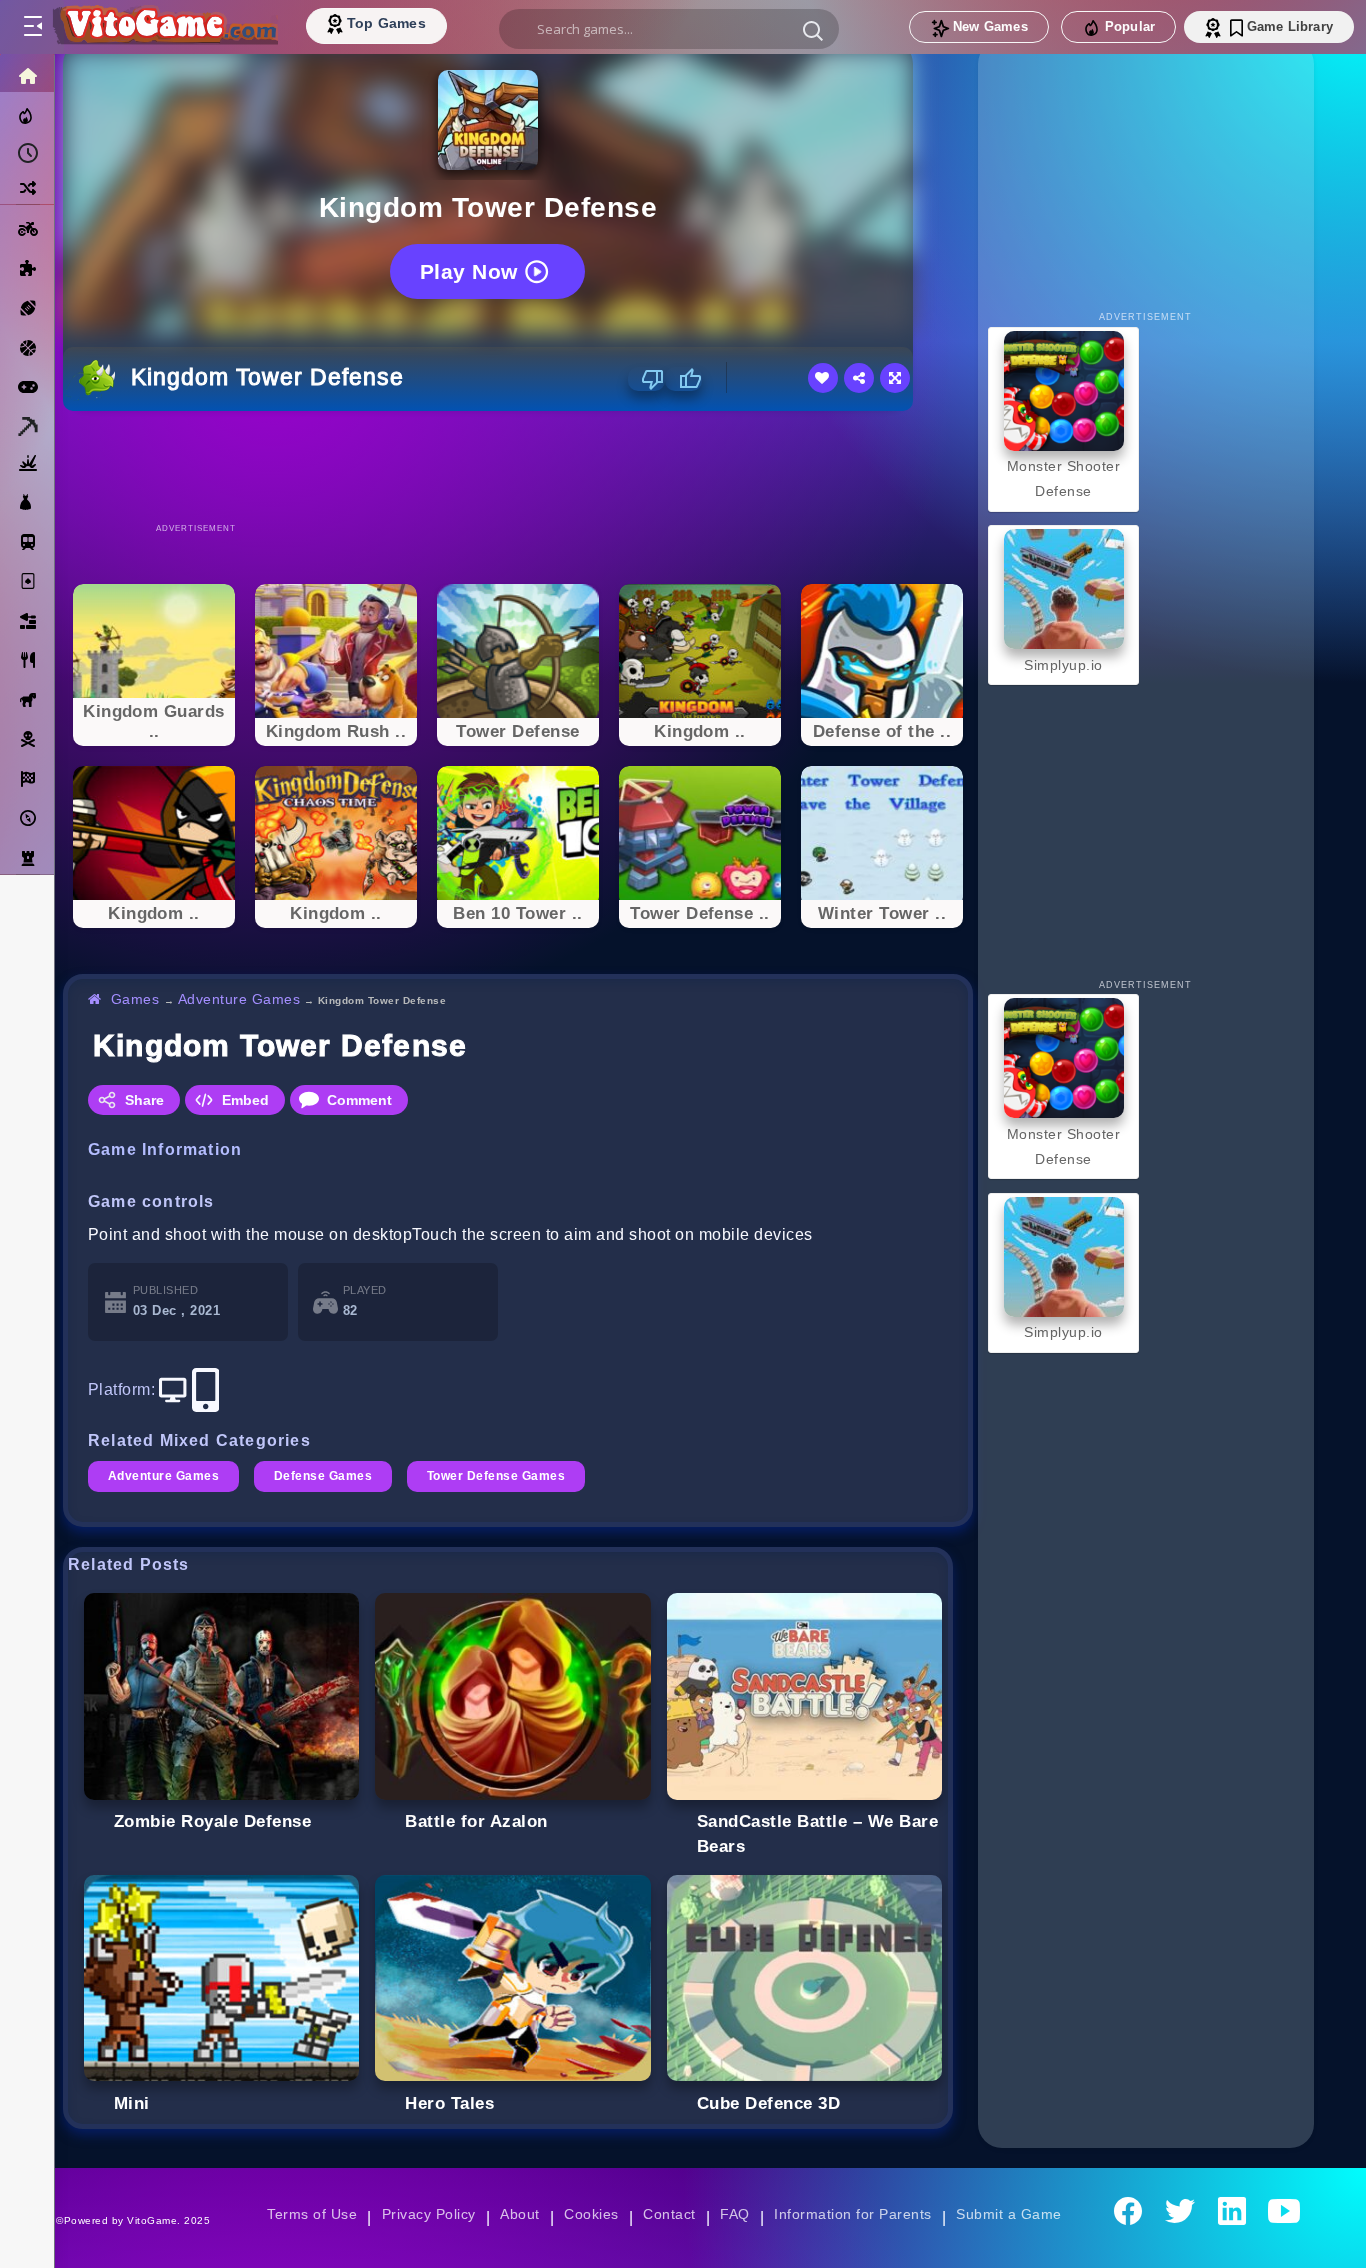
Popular (1130, 26)
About (519, 2214)
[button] (813, 30)
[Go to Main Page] (164, 27)
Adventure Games (239, 999)
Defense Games (323, 1476)
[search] (669, 29)
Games (135, 999)
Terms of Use (312, 2214)
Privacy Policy (429, 2214)
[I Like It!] (683, 379)
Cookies (591, 2214)
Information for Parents (852, 2214)
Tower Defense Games (496, 1476)
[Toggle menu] (32, 27)
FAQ (735, 2214)
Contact (669, 2214)
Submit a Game (1008, 2214)
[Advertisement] (518, 466)
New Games (990, 26)
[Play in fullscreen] (895, 378)
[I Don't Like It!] (646, 379)
